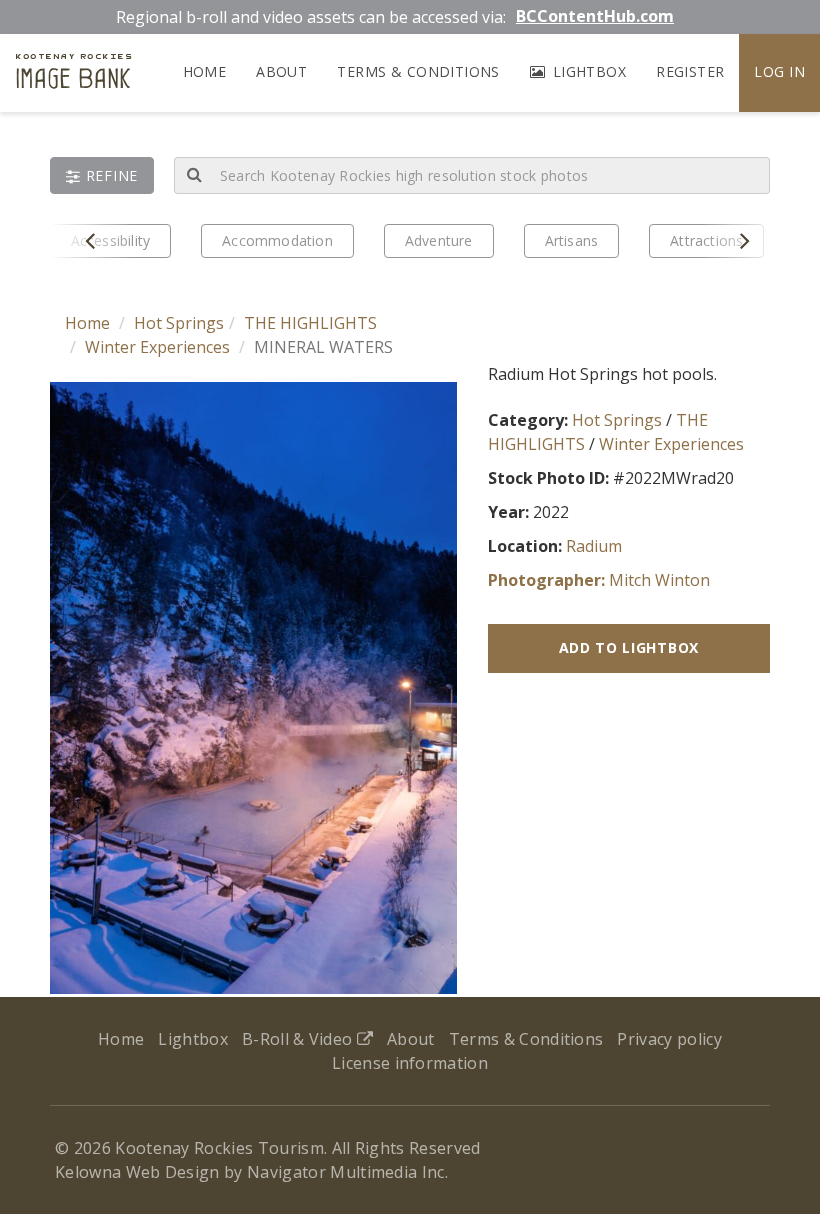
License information (410, 1063)
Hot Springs (179, 323)
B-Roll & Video (299, 1039)
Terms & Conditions (418, 71)
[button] (102, 175)
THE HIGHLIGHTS (310, 323)
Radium (594, 546)
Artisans (572, 240)
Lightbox (587, 71)
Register (690, 71)
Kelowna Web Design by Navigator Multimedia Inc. (251, 1172)
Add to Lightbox (629, 647)
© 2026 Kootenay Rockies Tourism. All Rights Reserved (268, 1148)
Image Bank (73, 74)
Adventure (439, 240)
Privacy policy (669, 1039)
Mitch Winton (659, 580)
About (281, 71)
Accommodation (277, 240)
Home (205, 71)
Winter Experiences (157, 347)
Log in (779, 71)
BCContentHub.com (595, 16)
